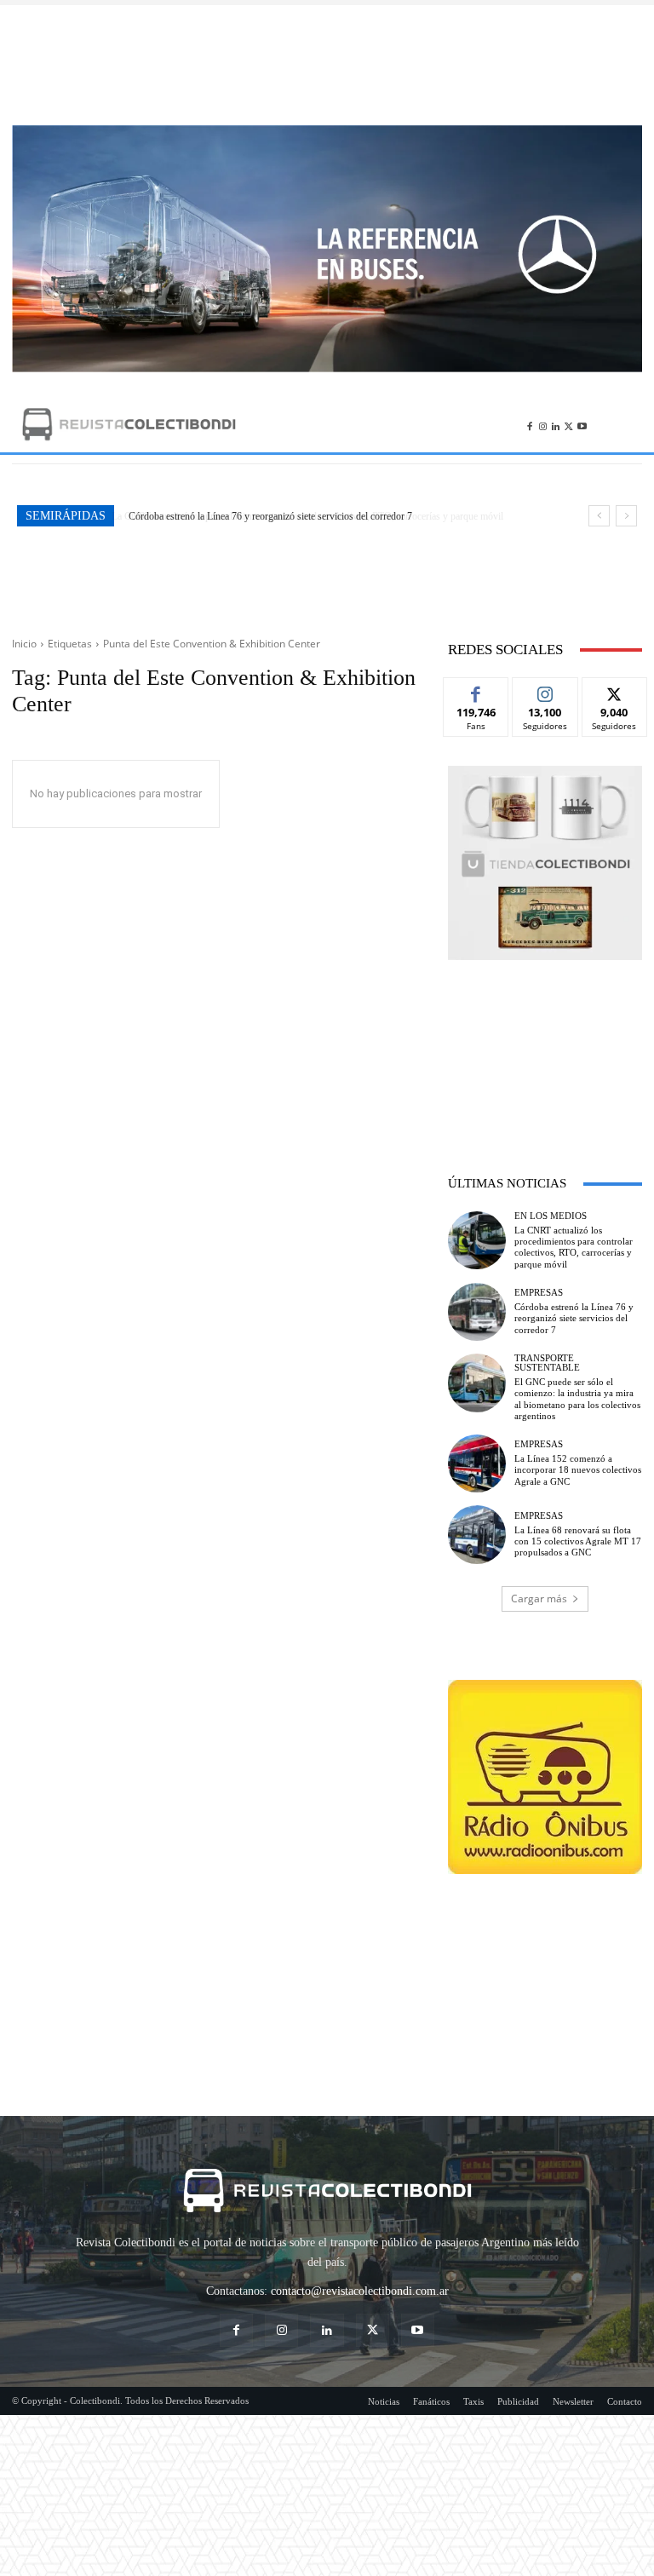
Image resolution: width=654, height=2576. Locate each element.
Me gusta (476, 690)
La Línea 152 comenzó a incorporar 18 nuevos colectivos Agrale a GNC (578, 1469)
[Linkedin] (556, 424)
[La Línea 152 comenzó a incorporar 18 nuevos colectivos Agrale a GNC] (477, 1463)
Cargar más (539, 1598)
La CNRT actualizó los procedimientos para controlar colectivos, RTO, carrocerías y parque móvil (574, 1247)
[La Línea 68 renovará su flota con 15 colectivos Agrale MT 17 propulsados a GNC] (477, 1534)
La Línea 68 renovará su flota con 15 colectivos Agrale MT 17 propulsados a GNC (578, 1541)
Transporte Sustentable (547, 1363)
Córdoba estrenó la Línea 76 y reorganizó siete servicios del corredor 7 (269, 516)
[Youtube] (582, 424)
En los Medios (551, 1216)
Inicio (24, 644)
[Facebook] (529, 424)
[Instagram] (543, 424)
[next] (626, 516)
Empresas (539, 1293)
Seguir (545, 690)
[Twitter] (568, 424)
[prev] (599, 516)
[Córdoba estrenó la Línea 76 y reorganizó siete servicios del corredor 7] (477, 1312)
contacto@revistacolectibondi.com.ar (360, 2291)
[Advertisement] (327, 65)
